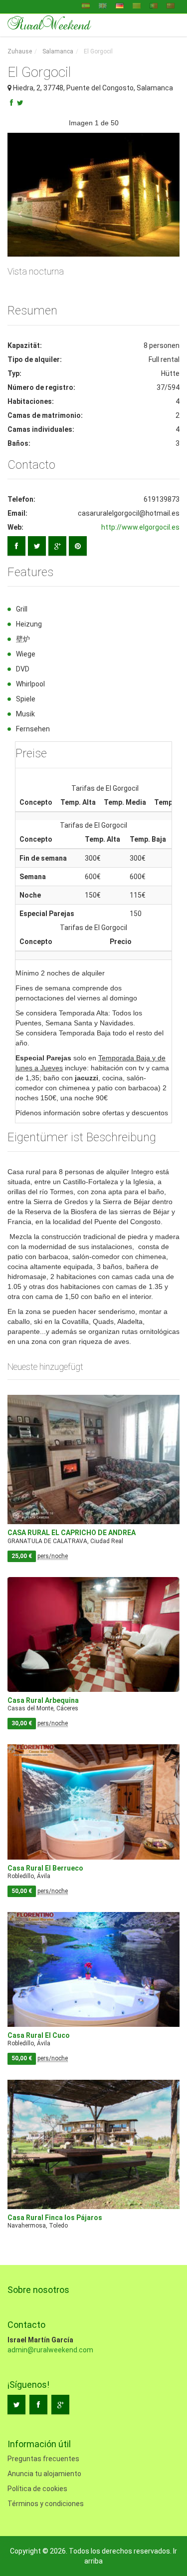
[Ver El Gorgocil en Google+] (57, 546)
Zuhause (20, 51)
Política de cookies (37, 2489)
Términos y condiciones (46, 2504)
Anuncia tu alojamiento (44, 2474)
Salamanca (58, 51)
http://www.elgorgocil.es (140, 527)
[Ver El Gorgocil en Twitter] (37, 546)
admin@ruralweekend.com (50, 2350)
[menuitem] (20, 52)
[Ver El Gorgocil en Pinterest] (78, 546)
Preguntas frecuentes (43, 2459)
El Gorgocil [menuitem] (97, 51)
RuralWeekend (49, 24)
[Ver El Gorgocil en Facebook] (16, 546)
